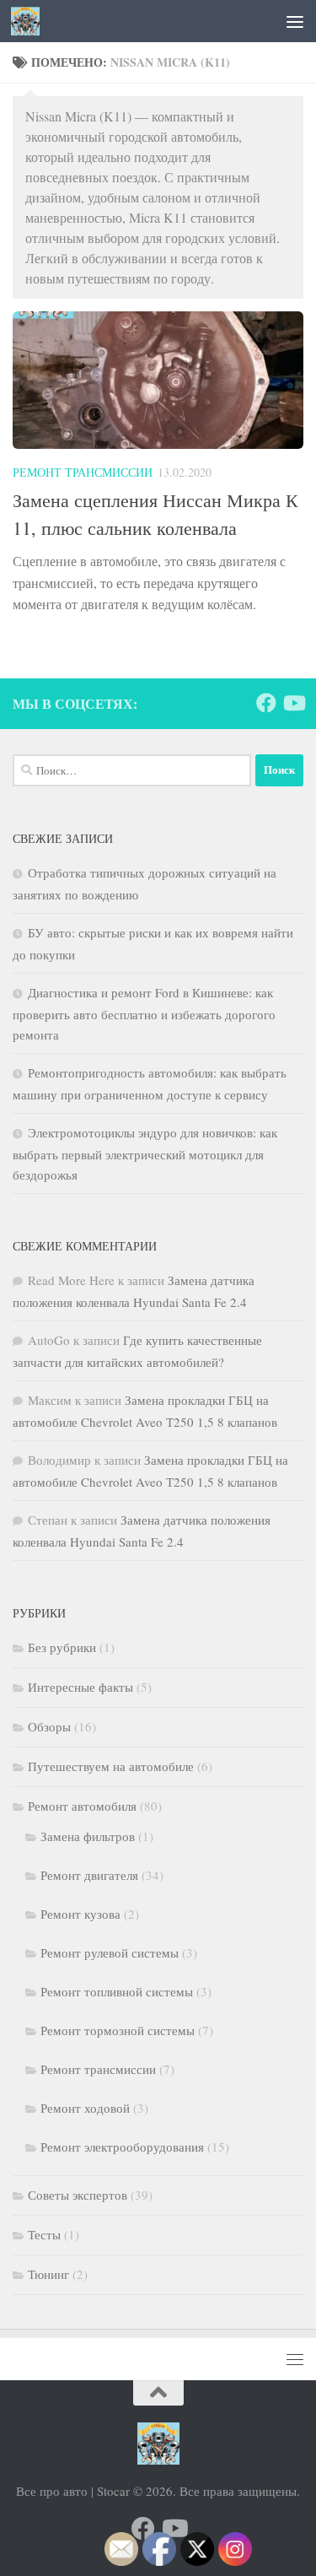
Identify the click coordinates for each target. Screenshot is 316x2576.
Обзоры (49, 1726)
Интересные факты (80, 1687)
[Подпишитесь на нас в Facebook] (266, 703)
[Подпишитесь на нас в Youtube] (293, 703)
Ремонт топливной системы (117, 1991)
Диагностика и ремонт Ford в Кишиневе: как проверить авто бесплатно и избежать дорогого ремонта (144, 1013)
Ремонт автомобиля (82, 1806)
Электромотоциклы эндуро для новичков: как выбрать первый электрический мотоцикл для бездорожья (145, 1153)
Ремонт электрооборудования (122, 2147)
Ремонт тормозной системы (118, 2030)
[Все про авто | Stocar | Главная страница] (30, 21)
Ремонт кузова (80, 1914)
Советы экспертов (78, 2195)
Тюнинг (48, 2274)
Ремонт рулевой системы (110, 1952)
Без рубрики (62, 1647)
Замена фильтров (88, 1836)
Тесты (44, 2234)
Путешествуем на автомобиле (111, 1766)
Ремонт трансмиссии (83, 472)
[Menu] (295, 21)
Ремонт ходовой (85, 2108)
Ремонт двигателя (89, 1875)
